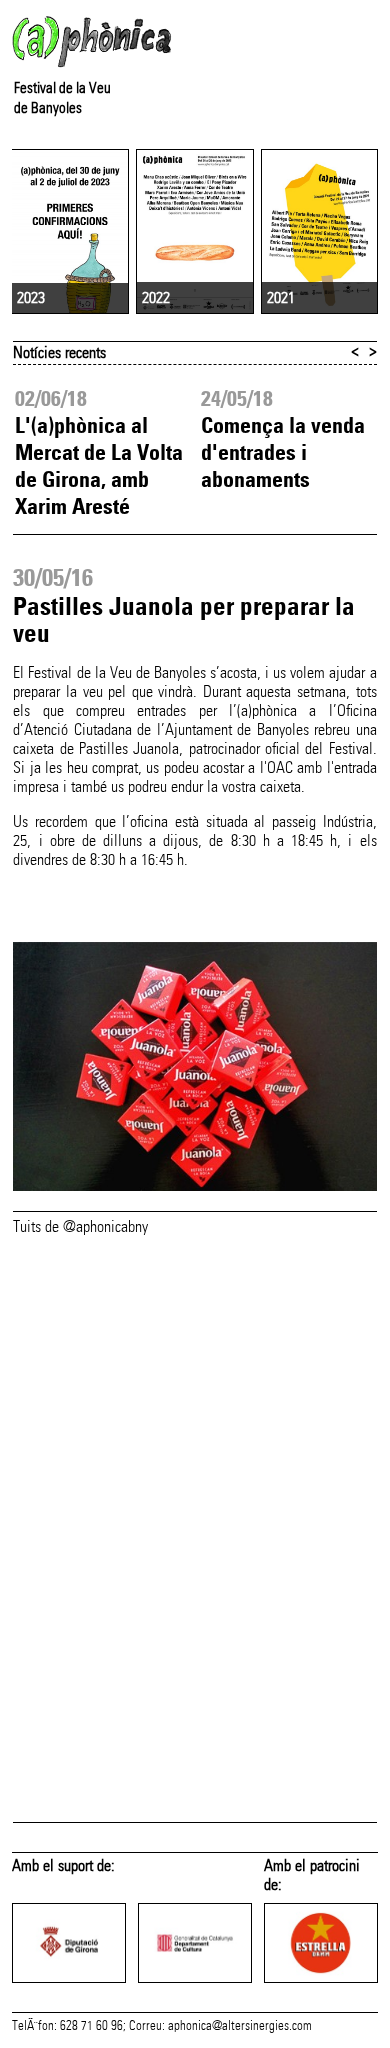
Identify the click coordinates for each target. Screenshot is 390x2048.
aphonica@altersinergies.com (240, 2026)
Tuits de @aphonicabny (80, 1226)
